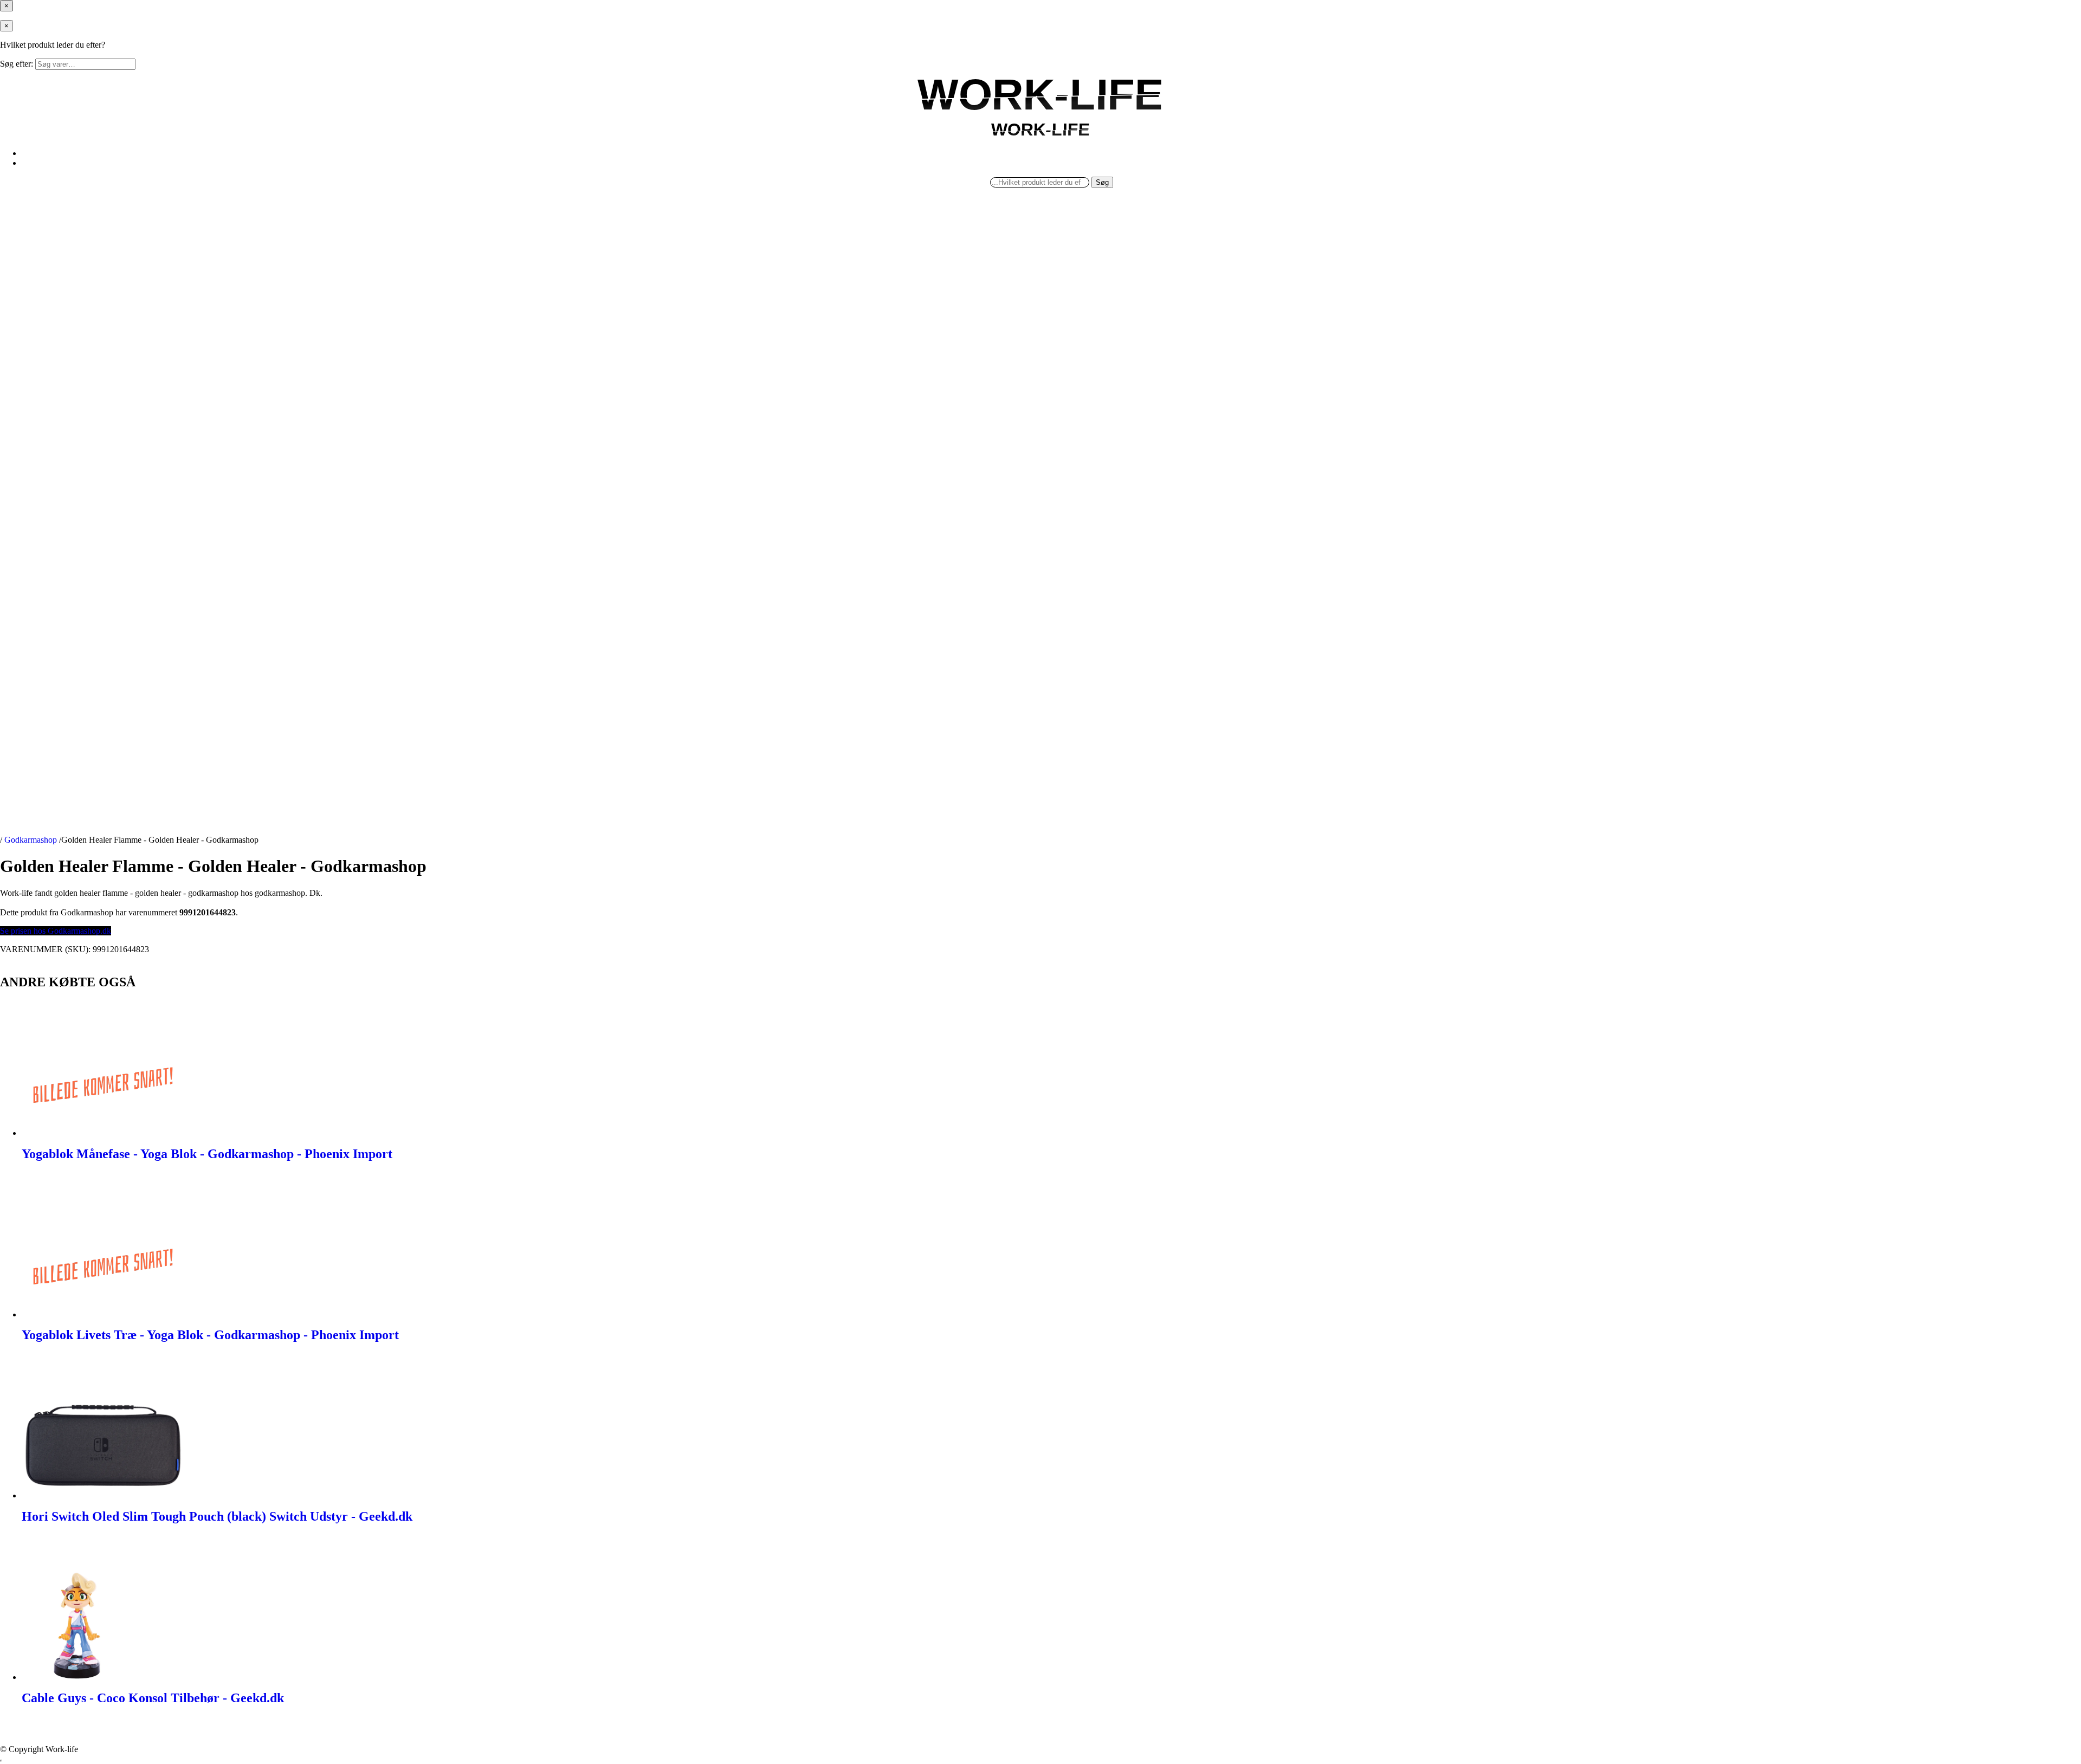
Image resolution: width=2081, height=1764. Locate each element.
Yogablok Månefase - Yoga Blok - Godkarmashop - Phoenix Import (207, 1154)
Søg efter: (17, 64)
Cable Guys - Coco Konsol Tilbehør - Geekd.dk (153, 1698)
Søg (1102, 182)
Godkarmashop (31, 840)
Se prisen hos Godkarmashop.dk (56, 931)
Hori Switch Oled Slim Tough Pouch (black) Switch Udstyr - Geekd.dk (217, 1516)
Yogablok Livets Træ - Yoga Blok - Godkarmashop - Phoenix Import (210, 1335)
